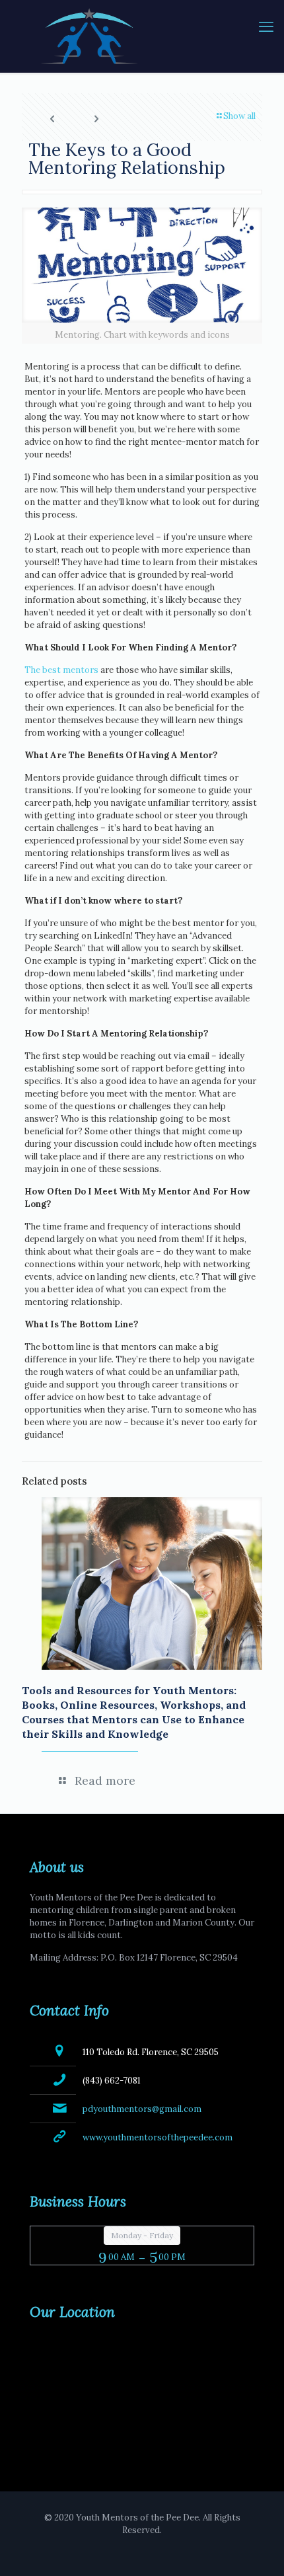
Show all (239, 116)
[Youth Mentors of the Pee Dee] (142, 36)
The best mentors (61, 670)
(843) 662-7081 (112, 2081)
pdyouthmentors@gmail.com (142, 2109)
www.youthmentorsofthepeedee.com (158, 2137)
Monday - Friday (142, 2235)
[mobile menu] (266, 26)
